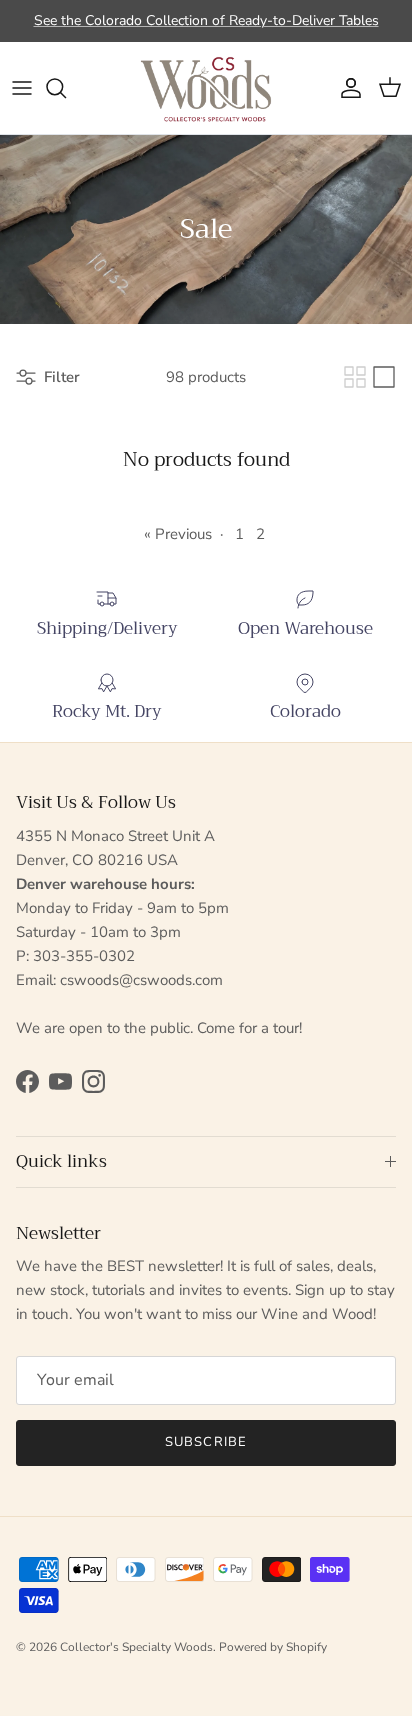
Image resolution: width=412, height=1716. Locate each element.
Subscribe (205, 1442)
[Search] (66, 88)
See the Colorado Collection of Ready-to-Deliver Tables (206, 20)
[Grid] (355, 377)
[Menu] (22, 88)
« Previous (178, 534)
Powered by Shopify (273, 1647)
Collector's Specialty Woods (136, 1647)
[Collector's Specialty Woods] (206, 88)
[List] (384, 377)
